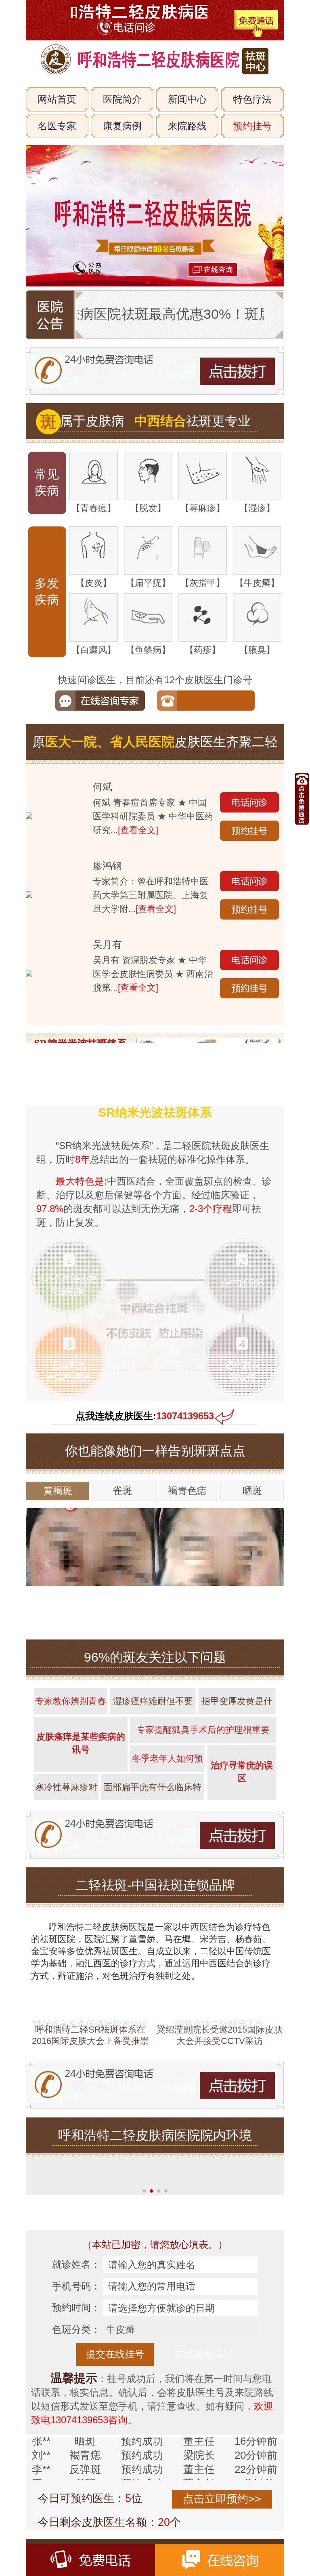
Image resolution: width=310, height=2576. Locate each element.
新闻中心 (187, 99)
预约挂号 (252, 126)
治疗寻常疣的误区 (242, 1772)
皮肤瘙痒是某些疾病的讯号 (81, 1743)
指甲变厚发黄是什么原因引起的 (237, 1705)
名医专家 (57, 126)
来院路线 (187, 126)
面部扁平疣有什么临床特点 (153, 1791)
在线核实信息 (203, 2354)
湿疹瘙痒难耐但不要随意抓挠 (153, 1705)
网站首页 (57, 99)
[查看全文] (138, 830)
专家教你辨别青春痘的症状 (71, 1705)
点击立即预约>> (222, 2499)
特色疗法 (252, 99)
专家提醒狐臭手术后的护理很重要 (203, 1730)
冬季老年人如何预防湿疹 (168, 1763)
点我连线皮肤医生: (145, 1416)
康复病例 (122, 126)
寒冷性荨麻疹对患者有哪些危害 (66, 1791)
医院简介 (122, 99)
